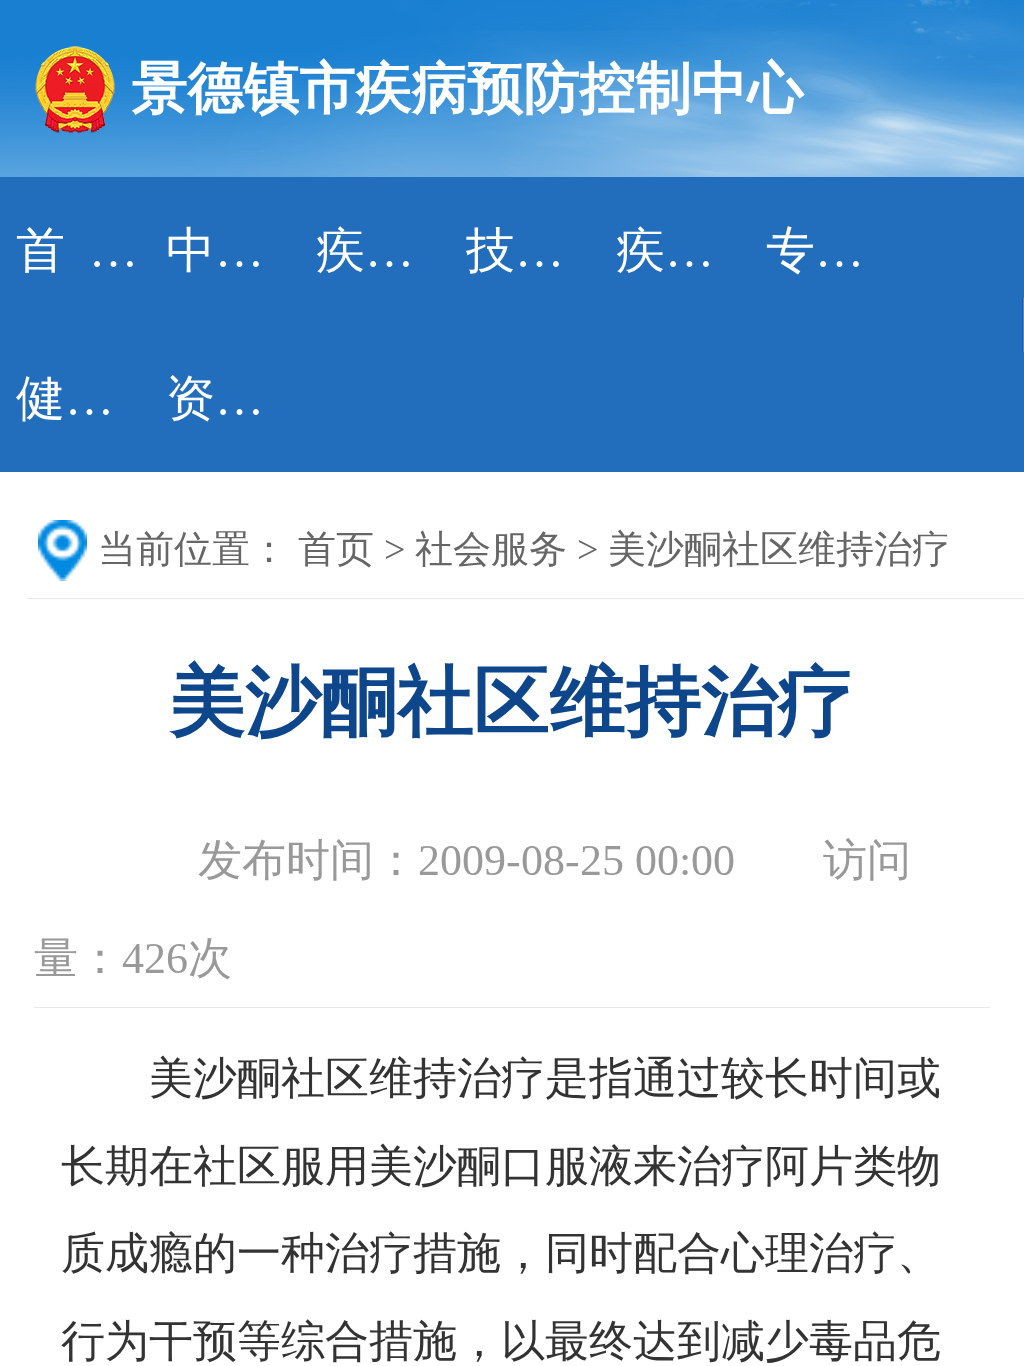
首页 (336, 549)
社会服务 (491, 549)
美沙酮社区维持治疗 (779, 549)
